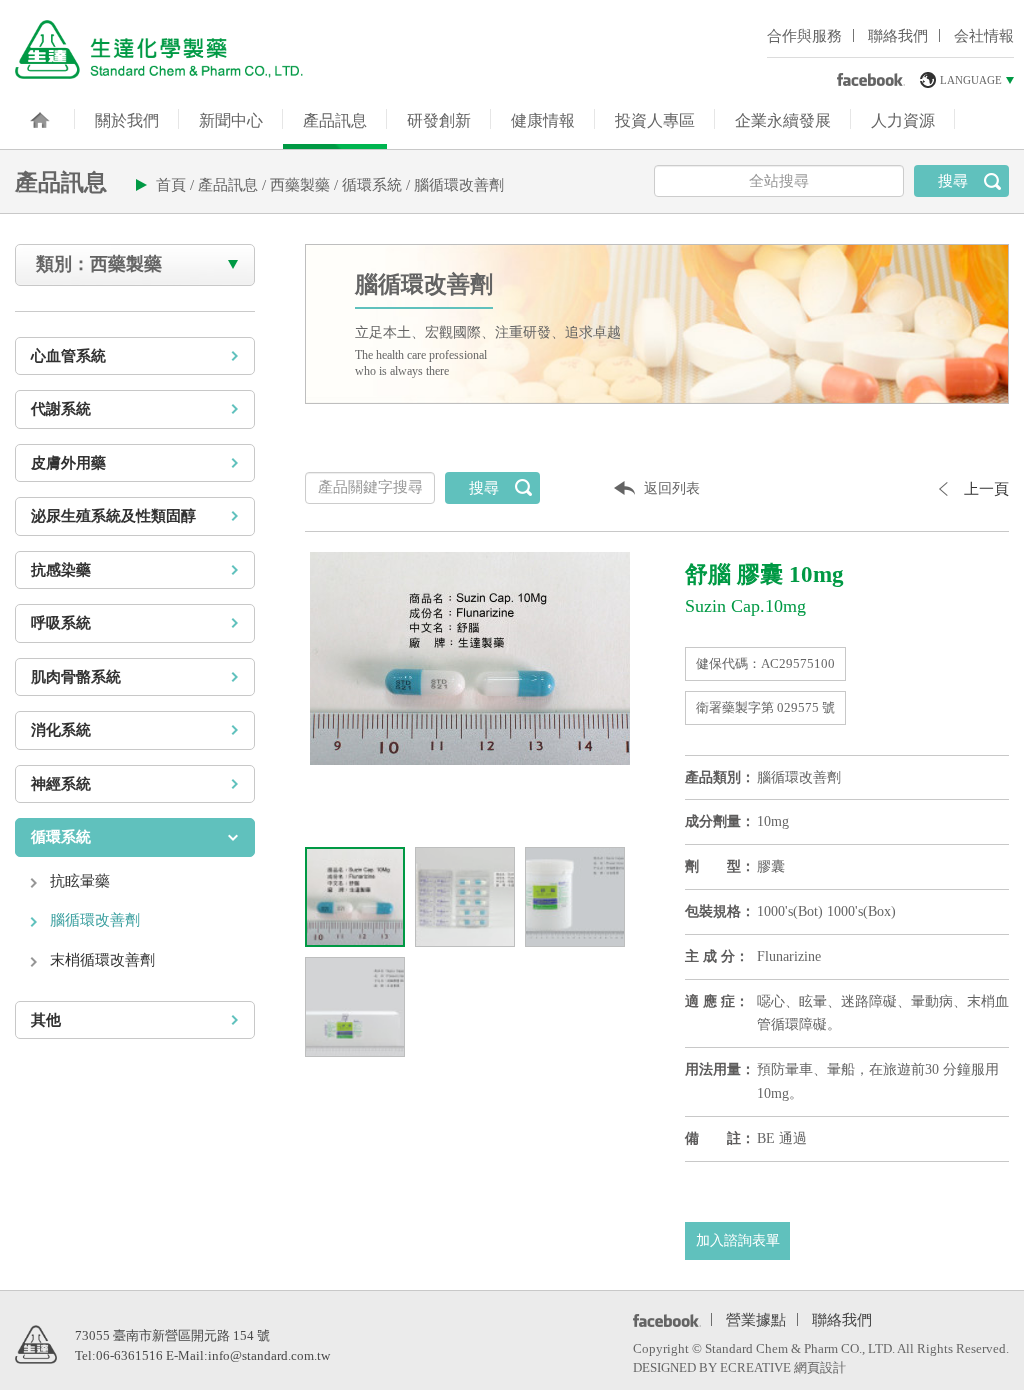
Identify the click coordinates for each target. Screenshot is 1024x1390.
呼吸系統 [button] (61, 623)
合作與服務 (804, 36)
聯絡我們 (898, 36)
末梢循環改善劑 (102, 960)
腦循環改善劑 (459, 185)
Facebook (663, 1320)
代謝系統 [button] (61, 409)
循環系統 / (378, 185)
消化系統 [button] (61, 730)
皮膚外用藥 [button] (68, 463)
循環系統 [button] (61, 837)
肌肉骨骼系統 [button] (76, 677)
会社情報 (984, 36)
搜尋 (953, 181)
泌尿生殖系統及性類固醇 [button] (113, 516)
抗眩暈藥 (80, 881)
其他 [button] (46, 1020)
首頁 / (177, 185)
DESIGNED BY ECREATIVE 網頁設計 (739, 1367)
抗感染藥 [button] (61, 570)
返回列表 (672, 488)
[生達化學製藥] (159, 48)
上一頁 (986, 489)
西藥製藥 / (306, 185)
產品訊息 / (234, 185)
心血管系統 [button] (68, 356)
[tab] (135, 356)
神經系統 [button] (61, 784)
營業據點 (756, 1318)
